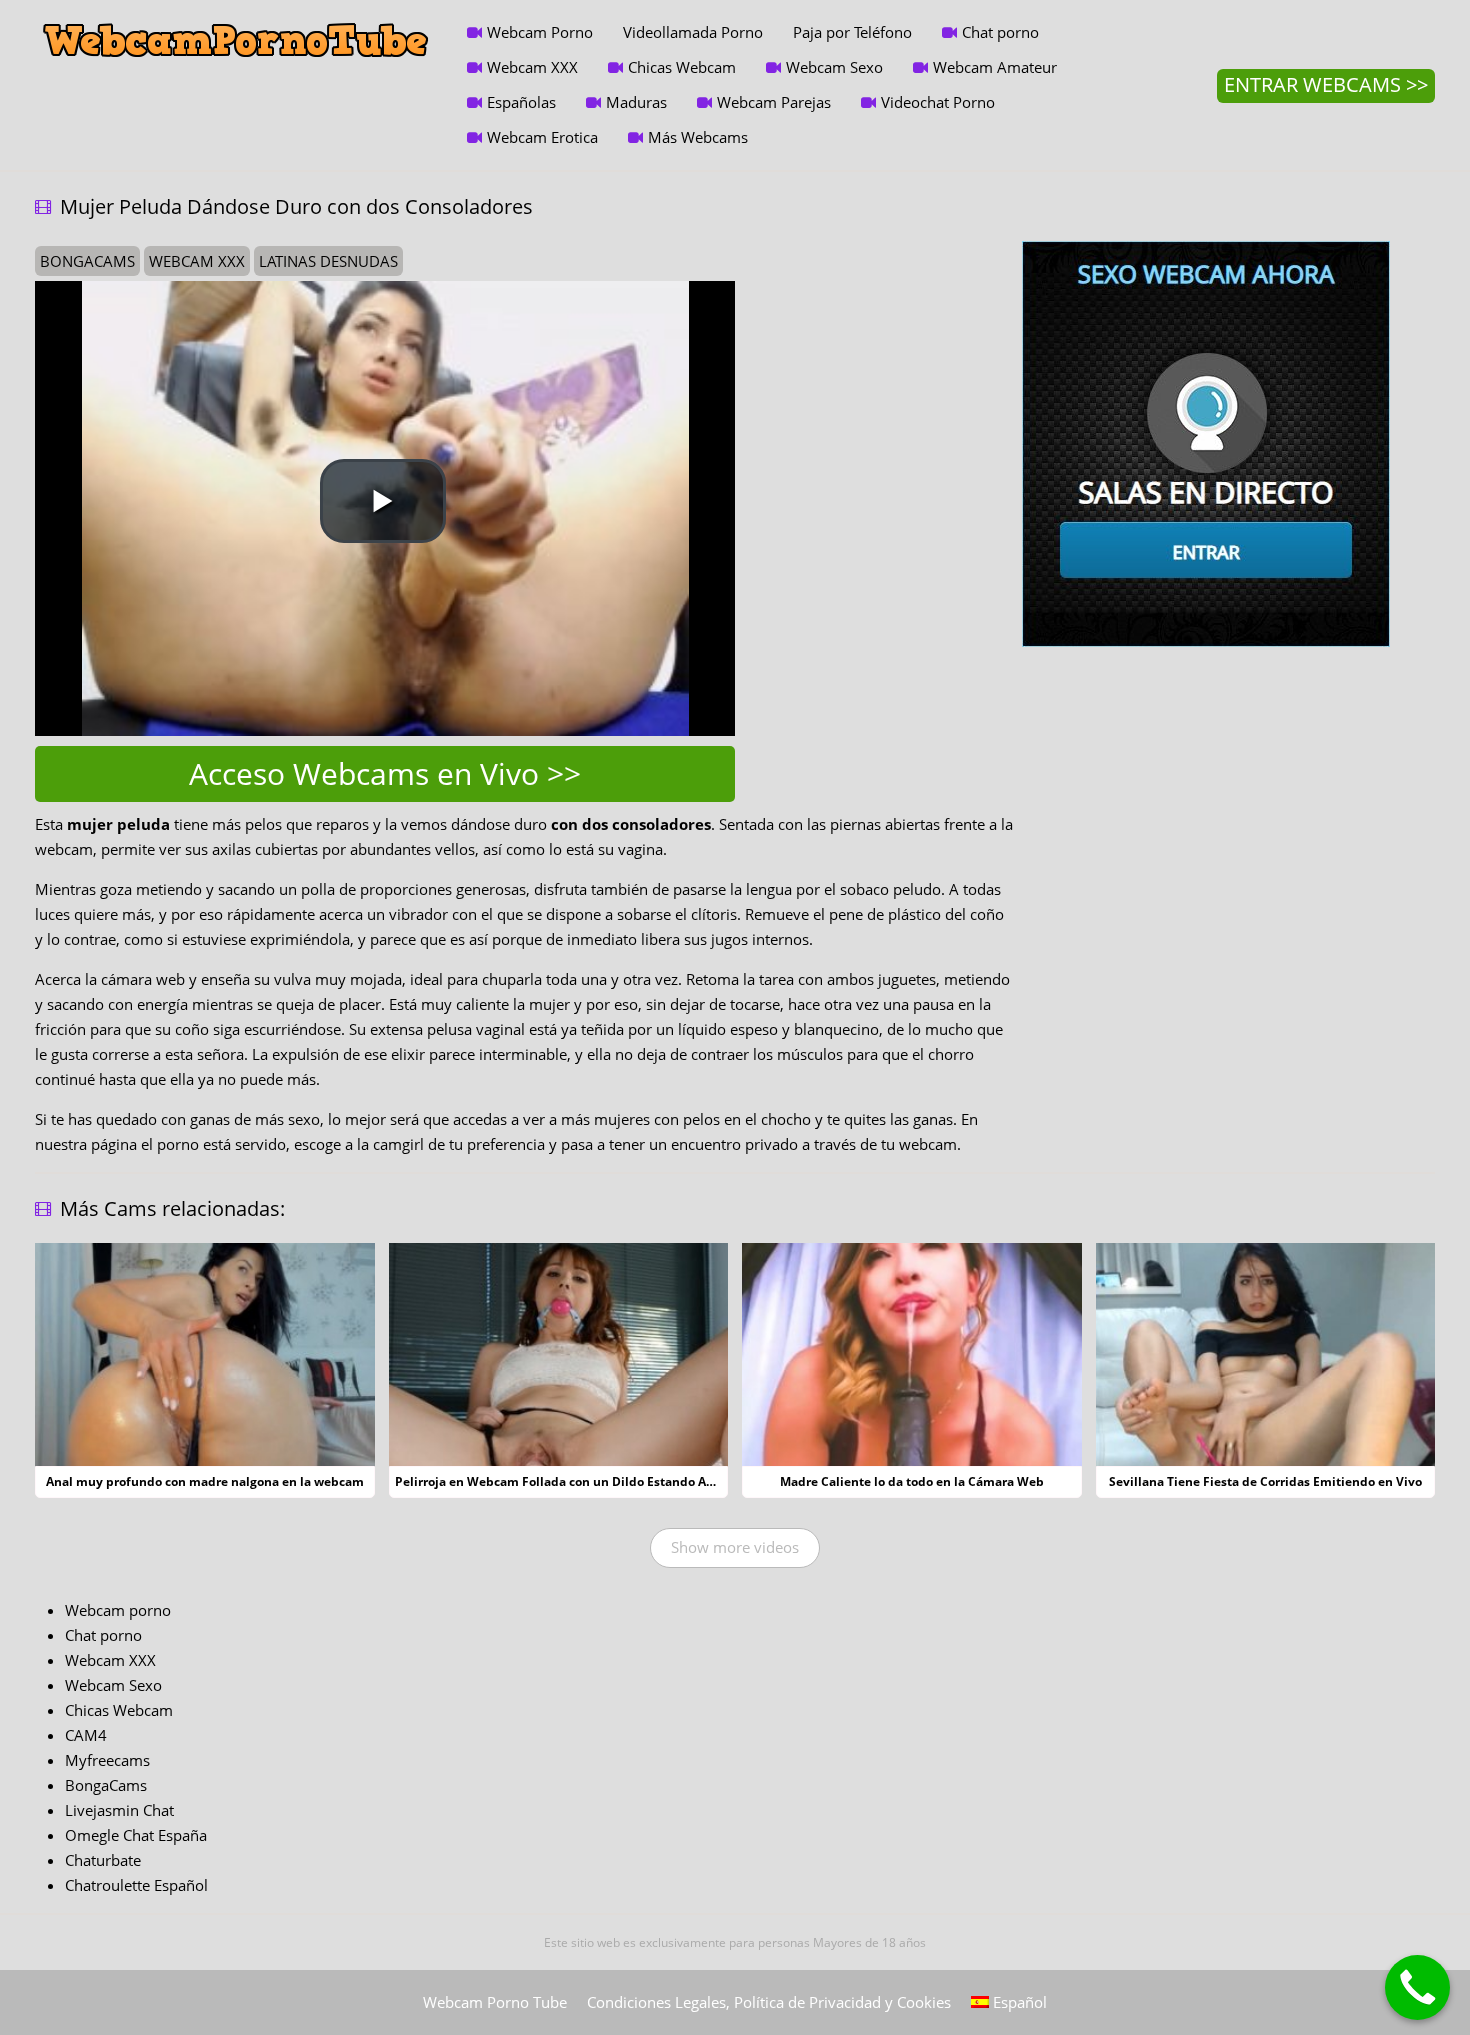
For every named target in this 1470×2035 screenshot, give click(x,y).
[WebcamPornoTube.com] (236, 15)
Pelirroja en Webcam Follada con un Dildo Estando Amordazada (584, 1481)
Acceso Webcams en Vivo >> (385, 773)
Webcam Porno (540, 32)
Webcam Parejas (774, 102)
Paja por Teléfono (852, 32)
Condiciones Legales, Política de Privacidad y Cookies (769, 2002)
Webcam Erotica (542, 137)
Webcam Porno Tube (495, 2002)
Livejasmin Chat (119, 1810)
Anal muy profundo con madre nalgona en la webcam (205, 1481)
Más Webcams (698, 137)
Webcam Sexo (834, 67)
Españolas (521, 102)
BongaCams (106, 1785)
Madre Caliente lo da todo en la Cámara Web (912, 1481)
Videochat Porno (938, 102)
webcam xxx (197, 261)
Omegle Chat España (136, 1835)
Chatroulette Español (136, 1885)
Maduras (636, 102)
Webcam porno (118, 1610)
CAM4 (86, 1735)
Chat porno (1000, 32)
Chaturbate (103, 1860)
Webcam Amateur (995, 67)
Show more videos (735, 1547)
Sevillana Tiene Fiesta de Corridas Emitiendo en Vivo (1265, 1481)
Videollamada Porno (693, 32)
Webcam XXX (532, 67)
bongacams (87, 261)
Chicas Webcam (682, 67)
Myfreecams (107, 1760)
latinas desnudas (328, 261)
